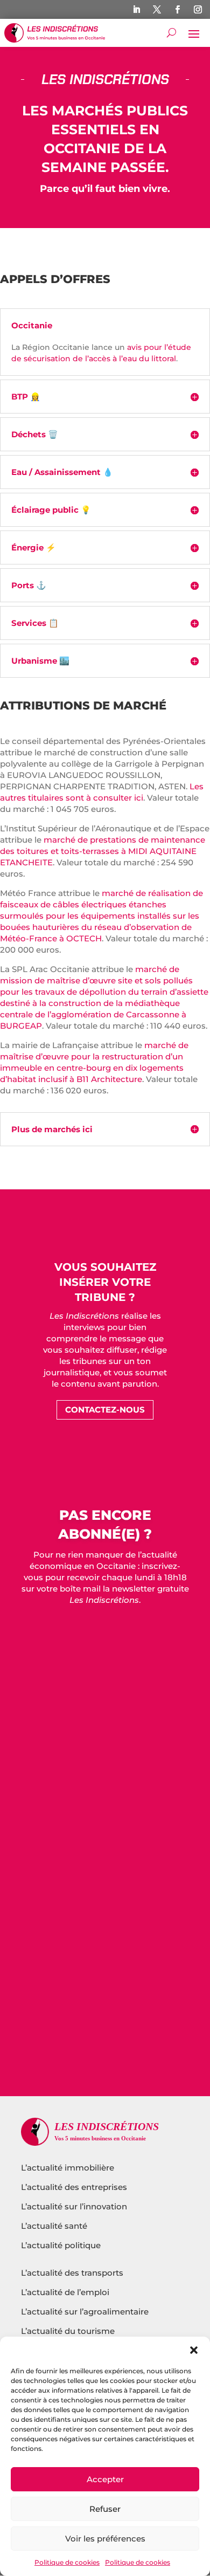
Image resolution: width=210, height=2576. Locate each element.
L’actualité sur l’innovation (74, 2206)
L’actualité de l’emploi (65, 2292)
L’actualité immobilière (69, 2168)
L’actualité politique (61, 2245)
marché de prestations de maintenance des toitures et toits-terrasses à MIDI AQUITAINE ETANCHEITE (103, 851)
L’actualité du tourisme (68, 2331)
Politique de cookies (67, 2562)
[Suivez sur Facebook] (177, 10)
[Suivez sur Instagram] (198, 10)
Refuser (105, 2509)
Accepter (105, 2479)
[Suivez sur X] (157, 10)
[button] (194, 2350)
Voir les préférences (105, 2539)
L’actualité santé (54, 2226)
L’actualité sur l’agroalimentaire (85, 2312)
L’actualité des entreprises (74, 2187)
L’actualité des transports (72, 2273)
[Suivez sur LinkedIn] (136, 10)
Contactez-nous (105, 1410)
